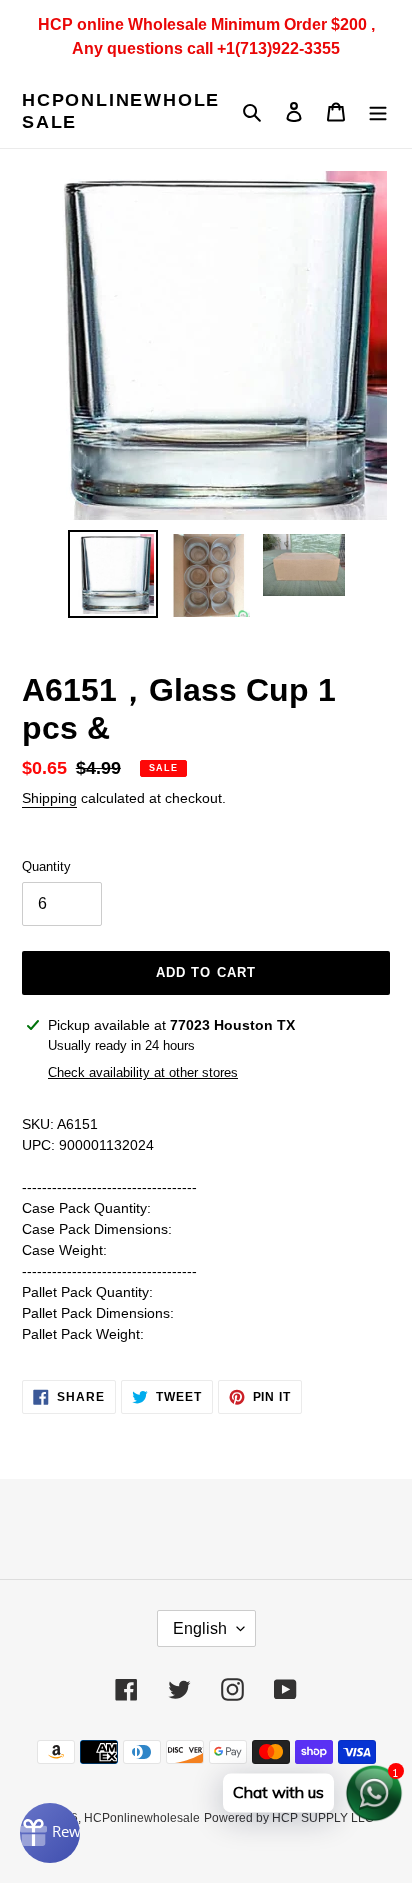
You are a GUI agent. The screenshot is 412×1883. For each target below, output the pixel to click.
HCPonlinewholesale (121, 111)
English (200, 1628)
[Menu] (378, 111)
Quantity (46, 866)
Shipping (49, 798)
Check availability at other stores (143, 1072)
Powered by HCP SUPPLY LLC (289, 1818)
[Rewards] (50, 1833)
